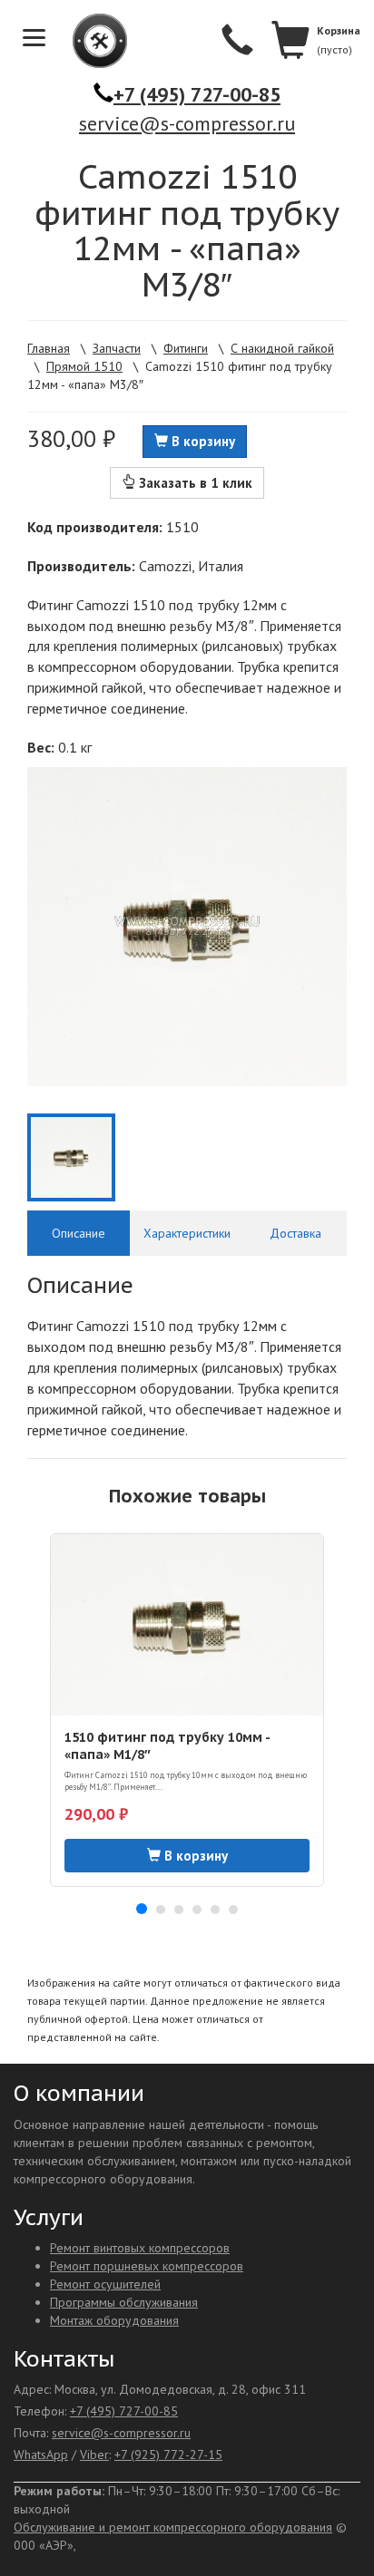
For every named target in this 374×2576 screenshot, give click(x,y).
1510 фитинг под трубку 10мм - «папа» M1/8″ (167, 1745)
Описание (79, 1233)
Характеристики (187, 1233)
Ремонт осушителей (105, 2284)
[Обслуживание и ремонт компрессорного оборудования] (91, 41)
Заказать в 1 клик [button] (194, 483)
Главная (49, 348)
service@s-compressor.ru (187, 123)
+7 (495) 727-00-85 (197, 94)
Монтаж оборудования (114, 2320)
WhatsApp (41, 2454)
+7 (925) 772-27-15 (168, 2454)
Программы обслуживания (124, 2302)
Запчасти (117, 348)
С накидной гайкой (282, 348)
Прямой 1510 (84, 366)
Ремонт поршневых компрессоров (147, 2266)
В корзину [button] (202, 441)
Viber (94, 2454)
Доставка (295, 1233)
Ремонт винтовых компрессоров (140, 2248)
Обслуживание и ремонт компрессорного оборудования (173, 2527)
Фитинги (186, 348)
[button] (142, 1909)
